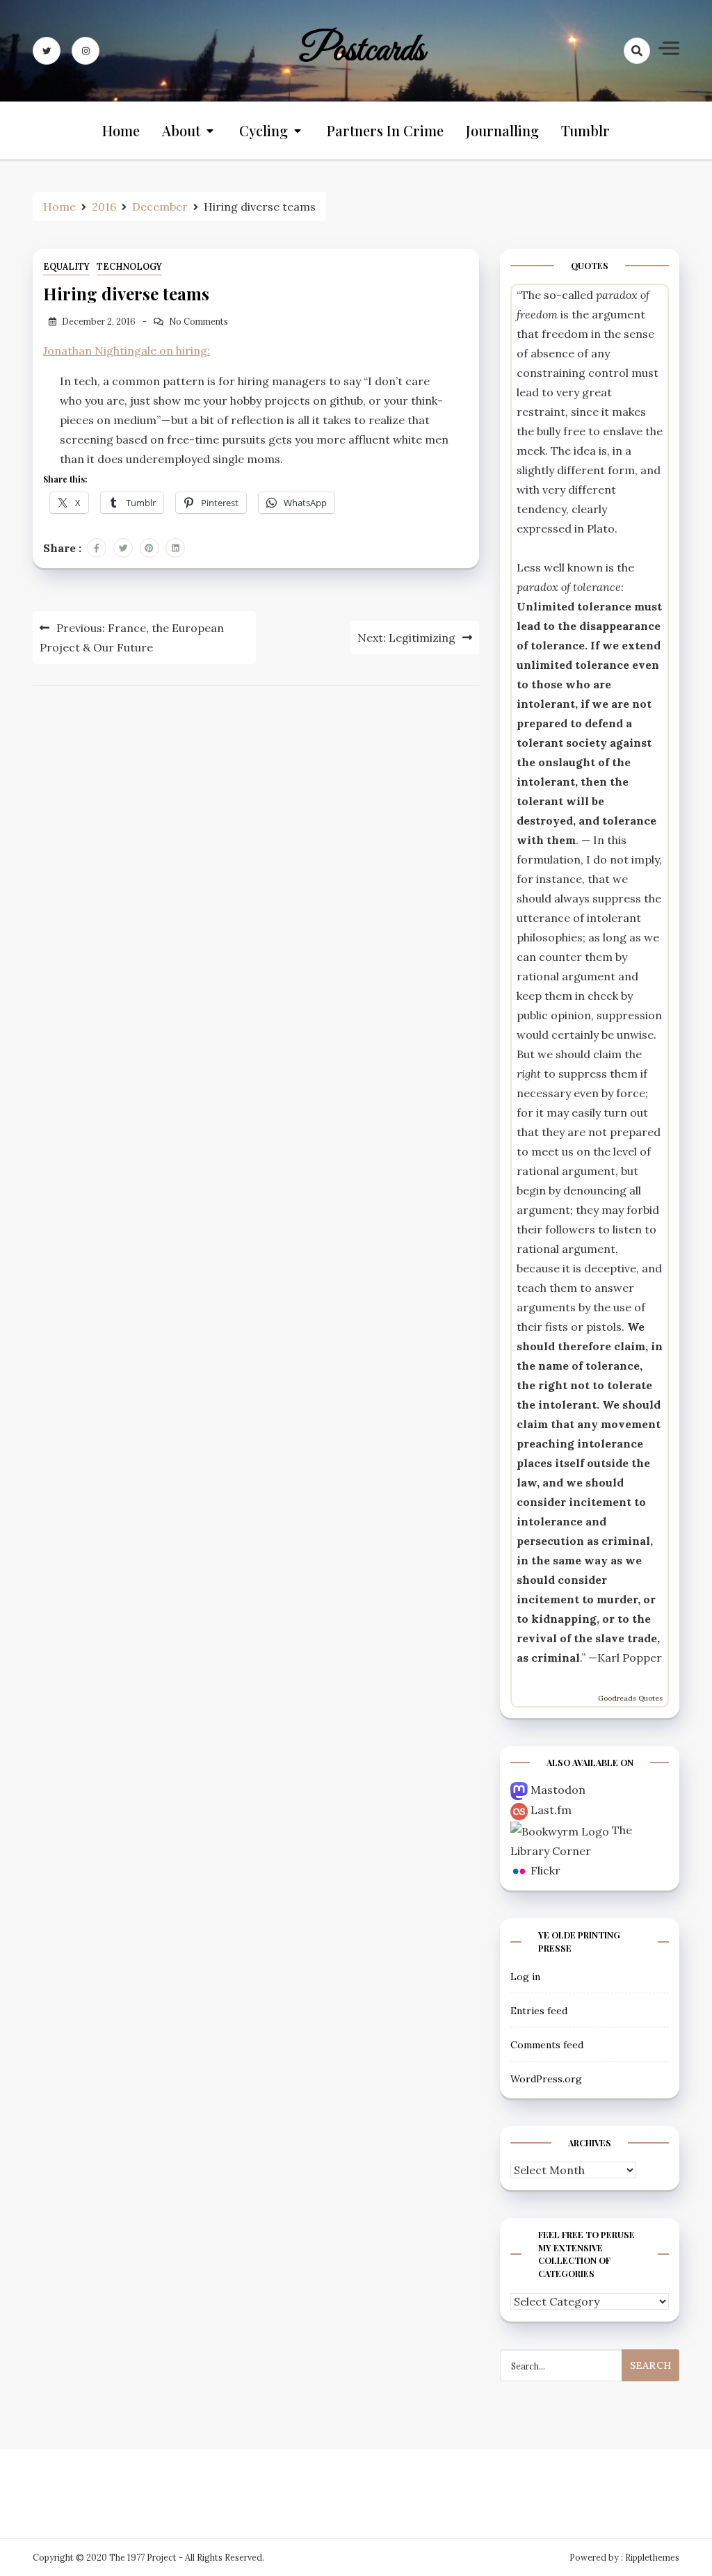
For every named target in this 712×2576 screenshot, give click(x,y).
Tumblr (585, 130)
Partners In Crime (385, 130)
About (181, 130)
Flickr (545, 1870)
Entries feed (539, 2011)
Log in (525, 1977)
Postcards (362, 51)
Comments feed (547, 2045)
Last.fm (551, 1810)
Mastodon (558, 1790)
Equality (66, 267)
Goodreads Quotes (630, 1698)
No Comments (199, 322)
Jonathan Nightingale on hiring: (127, 350)
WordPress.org (546, 2079)
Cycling (264, 130)
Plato (601, 528)
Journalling (502, 130)
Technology (129, 267)
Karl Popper (630, 1658)
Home (121, 130)
